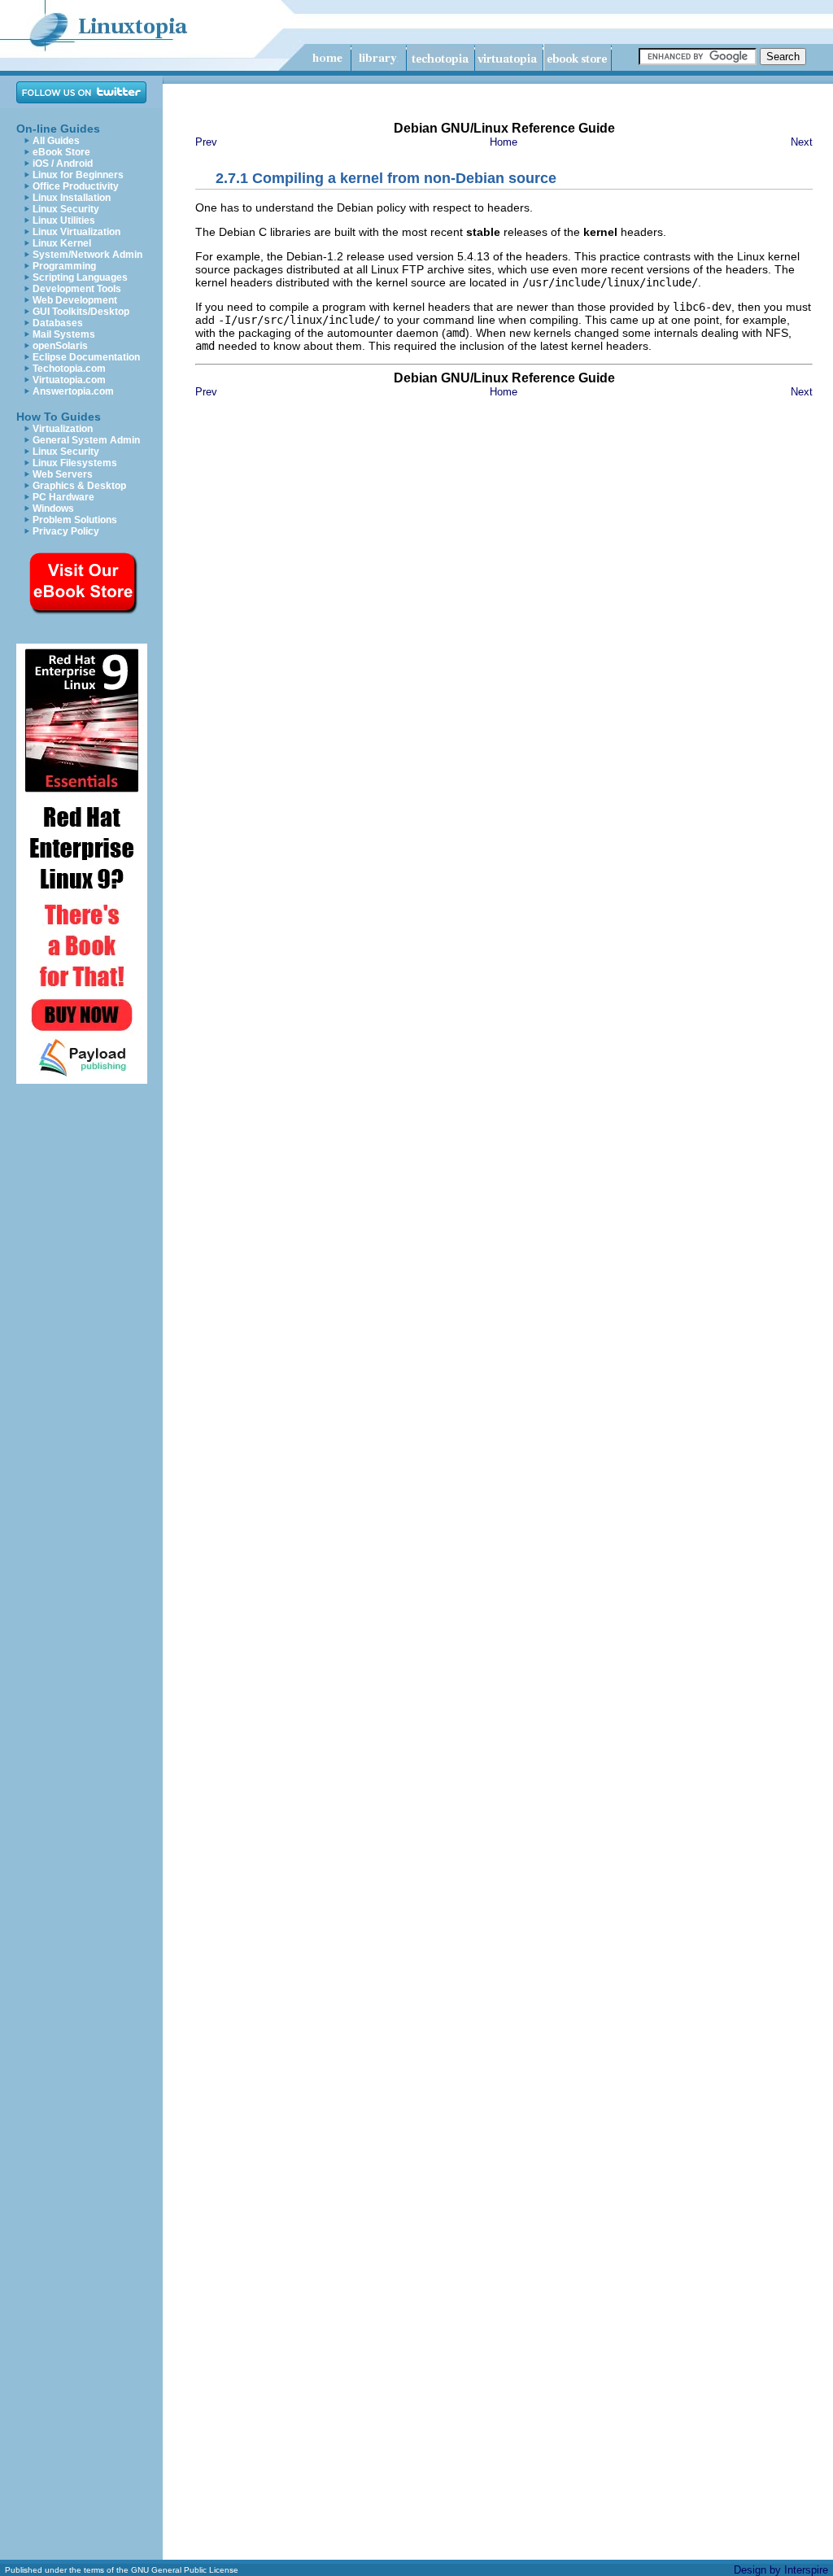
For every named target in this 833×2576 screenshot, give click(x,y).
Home (504, 142)
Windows (53, 509)
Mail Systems (64, 334)
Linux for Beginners (78, 175)
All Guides (56, 141)
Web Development (75, 300)
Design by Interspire (781, 2570)
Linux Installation (72, 198)
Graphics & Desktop (79, 486)
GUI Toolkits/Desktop (81, 312)
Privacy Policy (66, 531)
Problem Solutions (75, 520)
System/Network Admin (87, 255)
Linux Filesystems (75, 463)
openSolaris (60, 346)
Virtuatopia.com (69, 380)
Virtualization (63, 429)
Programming (64, 266)
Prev (206, 142)
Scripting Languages (80, 277)
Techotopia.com (69, 369)
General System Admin (86, 440)
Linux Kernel (62, 243)
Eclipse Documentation (86, 357)
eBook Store (61, 152)
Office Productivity (76, 186)
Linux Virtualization (76, 232)
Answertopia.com (73, 391)
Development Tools (77, 289)
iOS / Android (63, 164)
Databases (58, 323)
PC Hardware (63, 497)
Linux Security (66, 209)
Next (802, 142)
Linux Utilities (64, 220)
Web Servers (63, 474)
